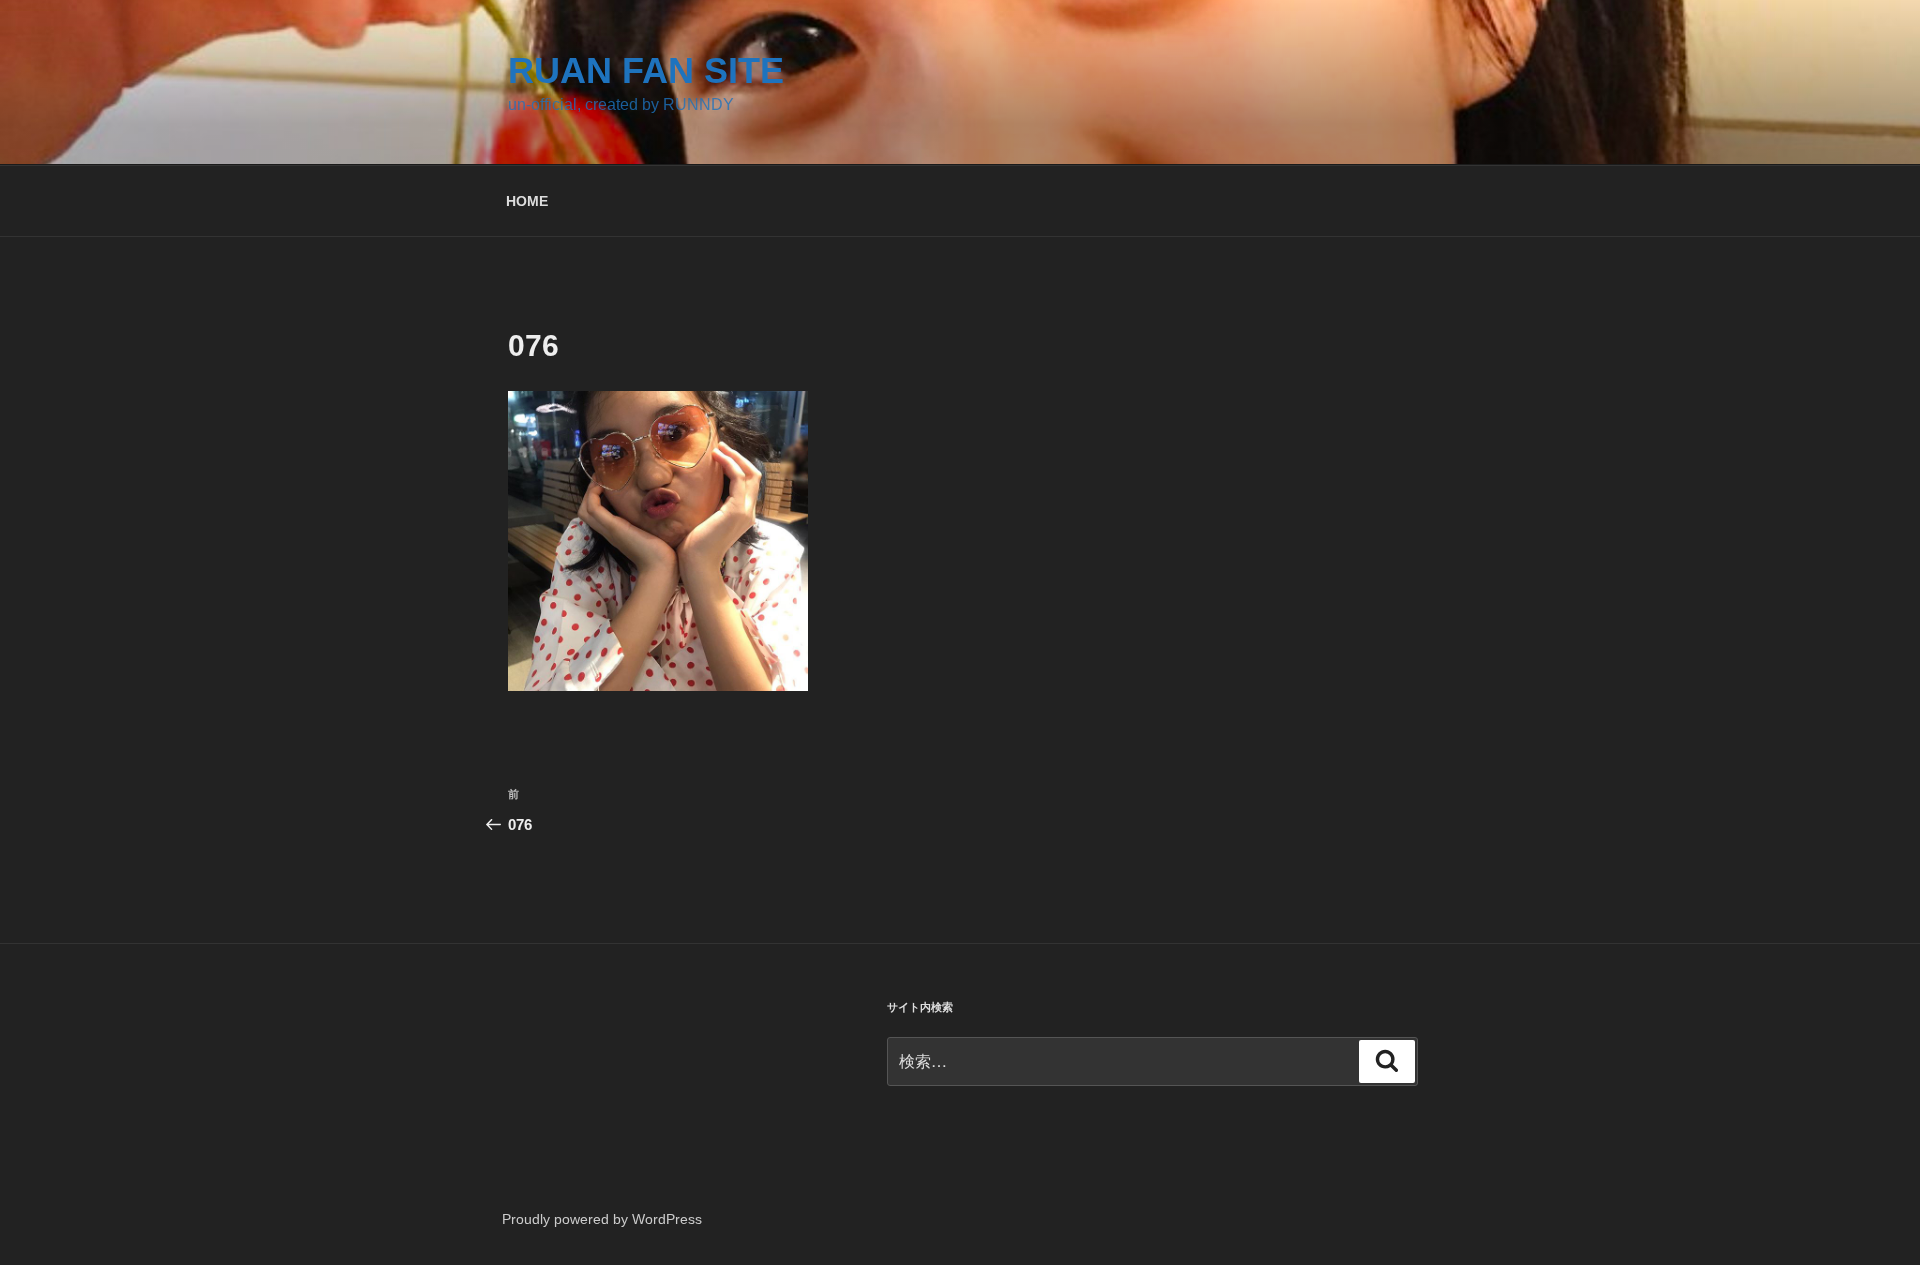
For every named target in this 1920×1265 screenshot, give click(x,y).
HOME (527, 201)
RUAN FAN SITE (646, 70)
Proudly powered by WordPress (602, 1219)
